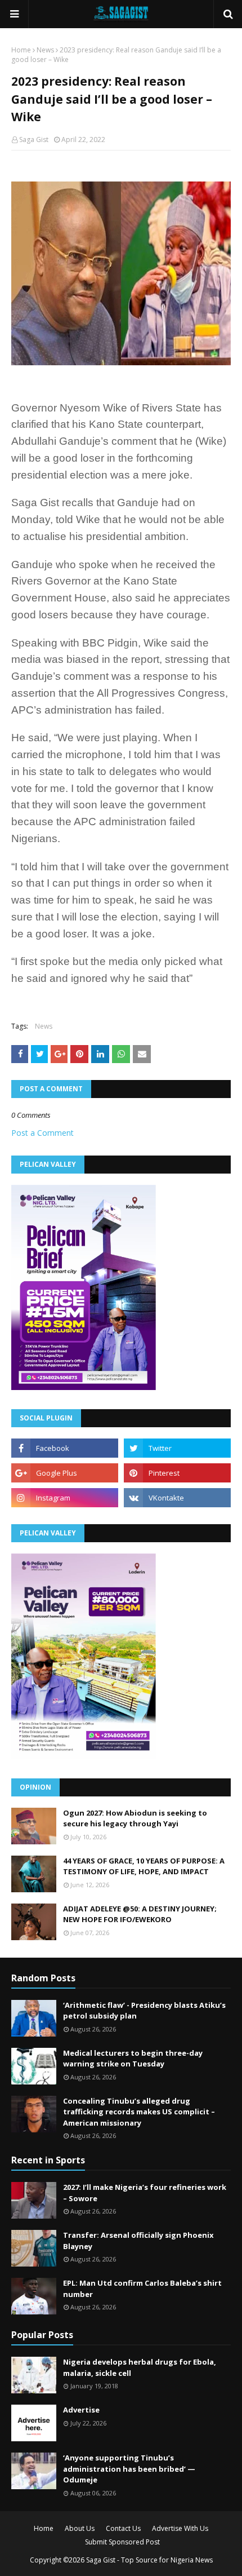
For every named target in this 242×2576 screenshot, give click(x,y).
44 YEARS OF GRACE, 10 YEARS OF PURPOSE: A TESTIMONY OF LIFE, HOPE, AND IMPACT (144, 1866)
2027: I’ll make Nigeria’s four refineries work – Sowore (145, 2193)
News (45, 50)
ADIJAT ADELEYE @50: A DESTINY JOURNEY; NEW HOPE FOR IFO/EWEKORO (140, 1914)
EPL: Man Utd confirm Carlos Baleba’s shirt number (142, 2289)
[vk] (177, 1498)
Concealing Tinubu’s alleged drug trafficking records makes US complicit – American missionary (139, 2112)
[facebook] (65, 1448)
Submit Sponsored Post (122, 2542)
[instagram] (65, 1498)
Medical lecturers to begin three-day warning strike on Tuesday (133, 2059)
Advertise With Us (180, 2528)
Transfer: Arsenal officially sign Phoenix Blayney (138, 2241)
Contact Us (123, 2528)
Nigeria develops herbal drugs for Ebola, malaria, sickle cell (140, 2367)
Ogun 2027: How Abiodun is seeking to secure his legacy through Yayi (135, 1818)
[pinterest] (177, 1473)
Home (21, 50)
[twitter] (177, 1448)
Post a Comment (42, 1133)
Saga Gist (34, 140)
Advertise (81, 2410)
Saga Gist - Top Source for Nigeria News (149, 2560)
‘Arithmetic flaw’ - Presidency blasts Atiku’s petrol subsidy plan (144, 2011)
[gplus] (65, 1473)
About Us (80, 2528)
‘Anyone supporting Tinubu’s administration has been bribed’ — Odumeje (129, 2469)
